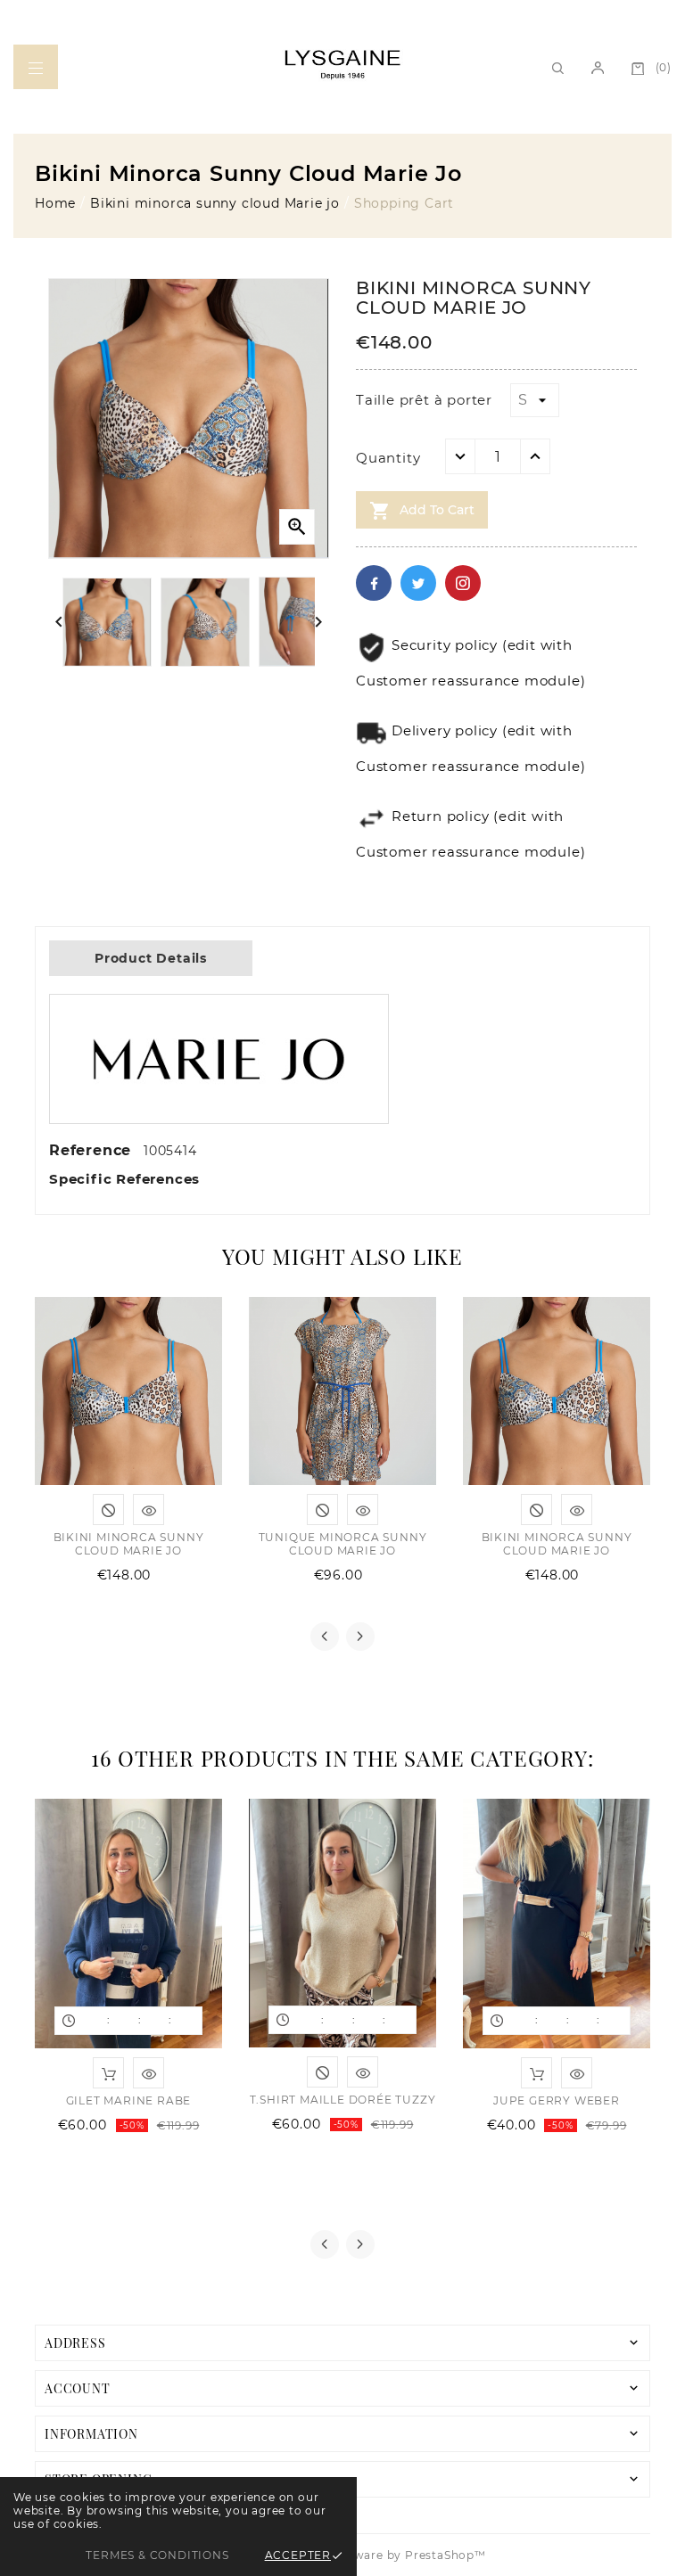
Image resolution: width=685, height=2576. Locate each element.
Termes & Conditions (157, 2555)
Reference (93, 1150)
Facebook (374, 583)
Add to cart (422, 511)
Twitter (418, 583)
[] (36, 67)
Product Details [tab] (151, 958)
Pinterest (463, 583)
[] (598, 67)
